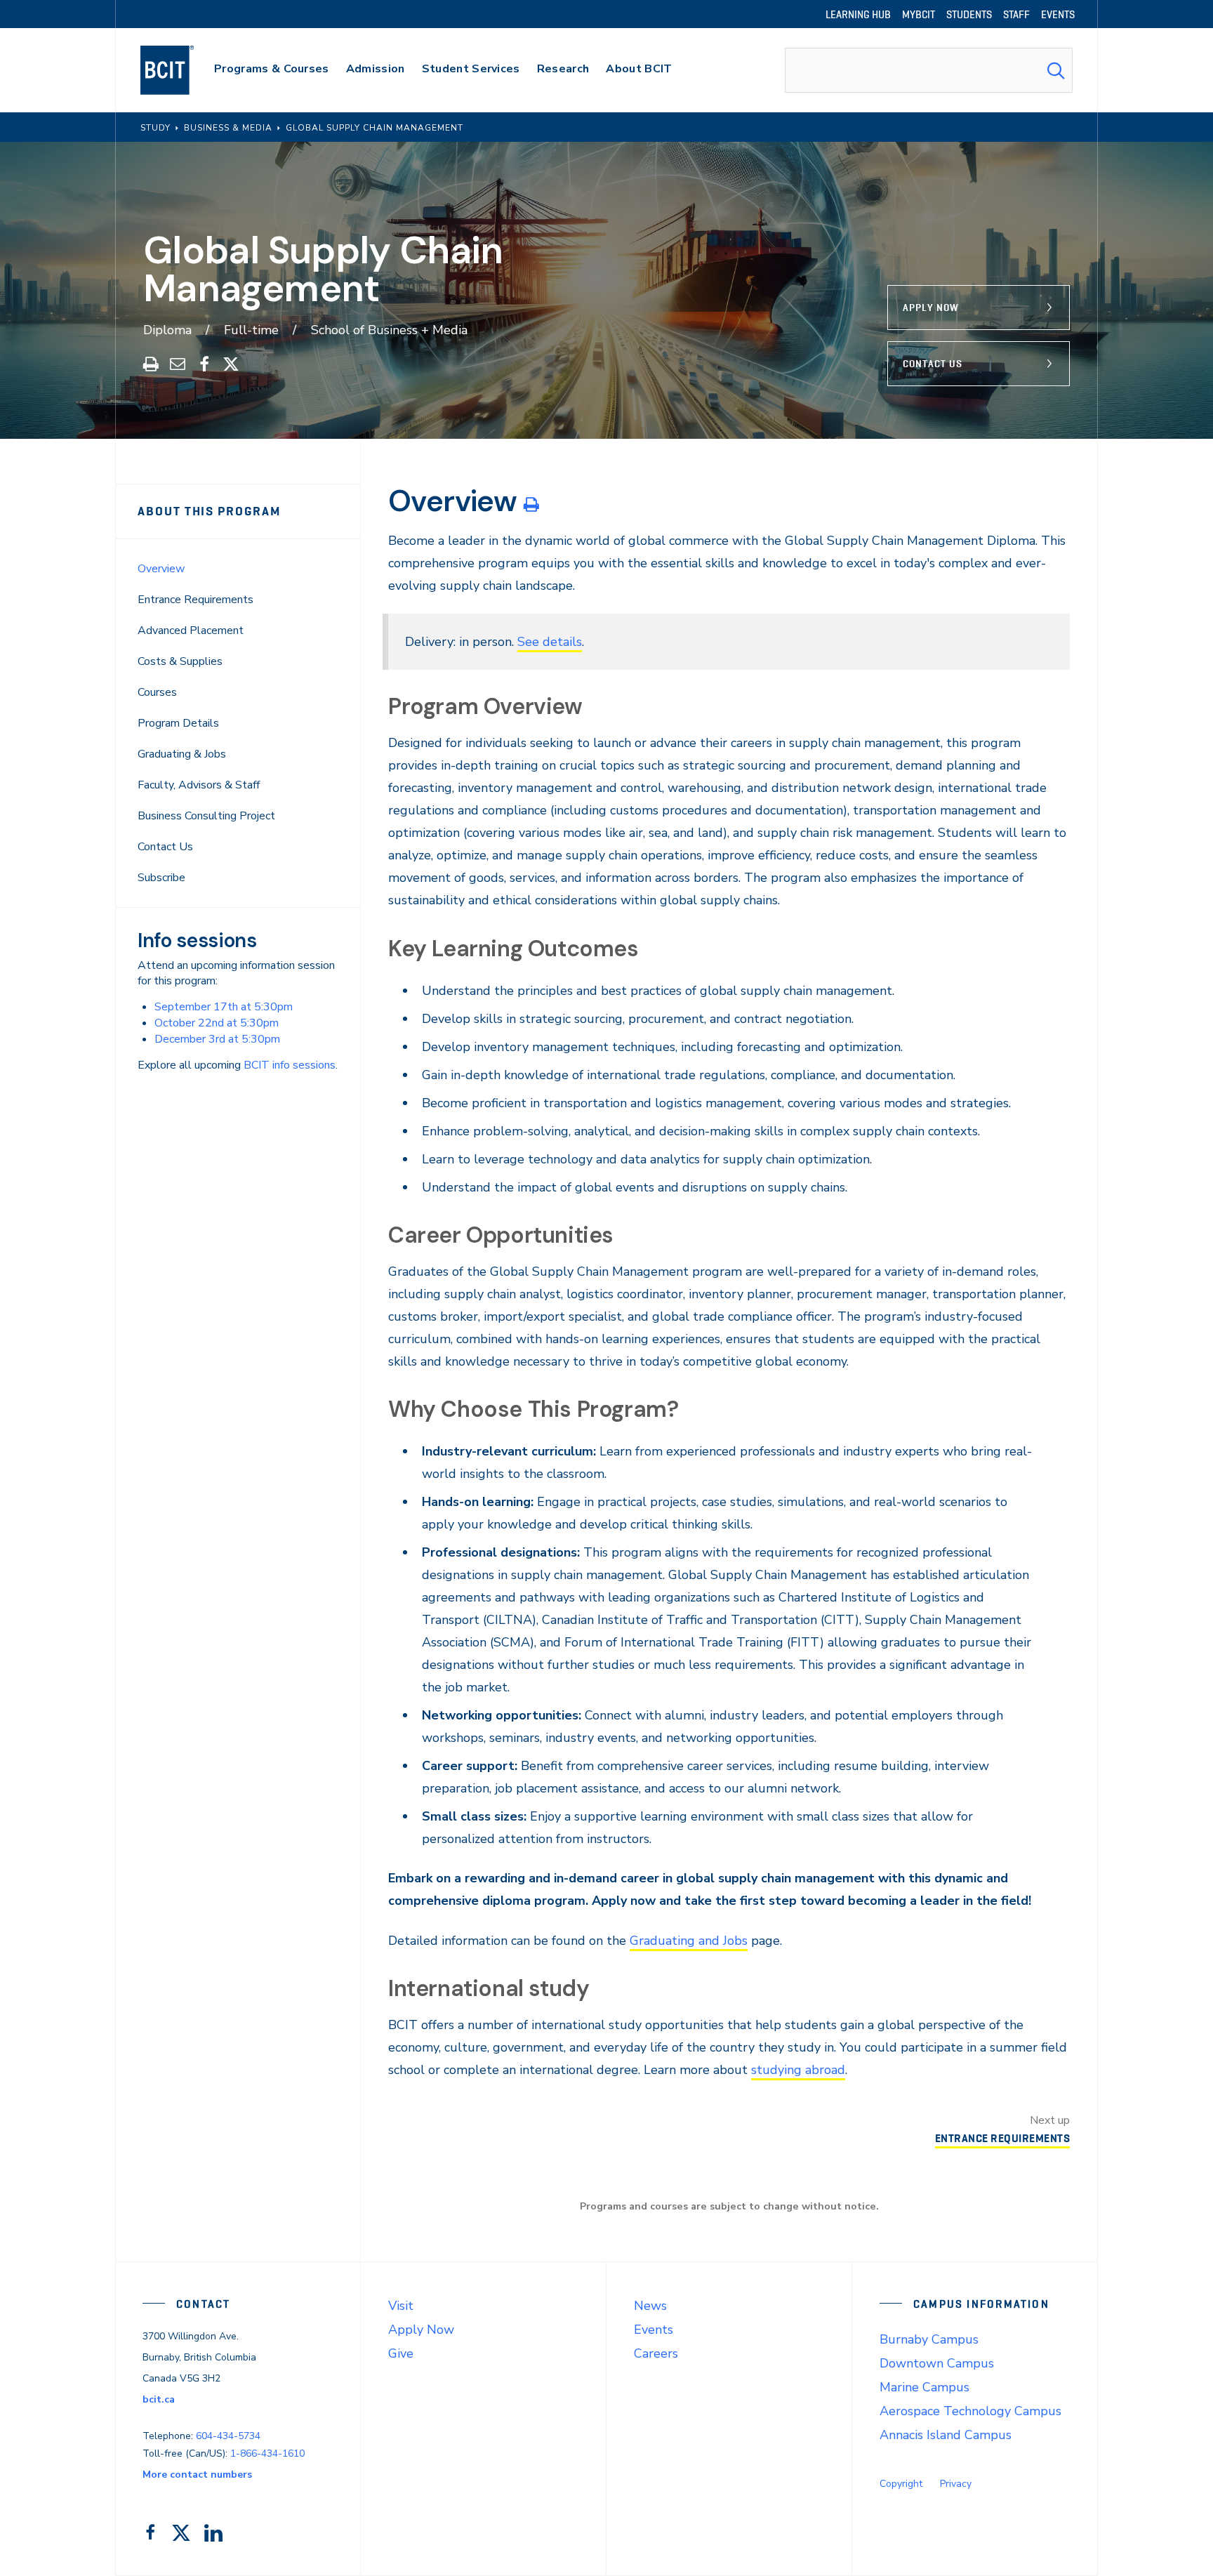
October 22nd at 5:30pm (217, 1023)
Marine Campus (924, 2387)
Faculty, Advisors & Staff (199, 785)
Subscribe (161, 878)
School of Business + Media (389, 330)
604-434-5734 (228, 2436)
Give (401, 2353)
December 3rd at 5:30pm (217, 1039)
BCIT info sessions (290, 1065)
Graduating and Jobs (689, 1941)
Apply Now (931, 308)
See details (550, 642)
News (650, 2306)
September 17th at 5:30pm (224, 1007)
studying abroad (798, 2070)
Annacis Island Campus (946, 2435)
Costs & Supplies (180, 661)
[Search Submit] (1056, 70)
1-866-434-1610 (267, 2453)
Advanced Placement (191, 630)
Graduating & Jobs (182, 754)
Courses (157, 692)
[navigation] (181, 70)
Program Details (178, 723)
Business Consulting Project (206, 816)
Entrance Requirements (195, 600)
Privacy (956, 2484)
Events (654, 2330)
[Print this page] (531, 504)
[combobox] (929, 70)
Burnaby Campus (929, 2339)
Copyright (901, 2484)
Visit (401, 2306)
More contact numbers (197, 2475)
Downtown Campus (937, 2363)
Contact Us (933, 364)
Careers (656, 2353)
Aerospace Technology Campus (970, 2411)
